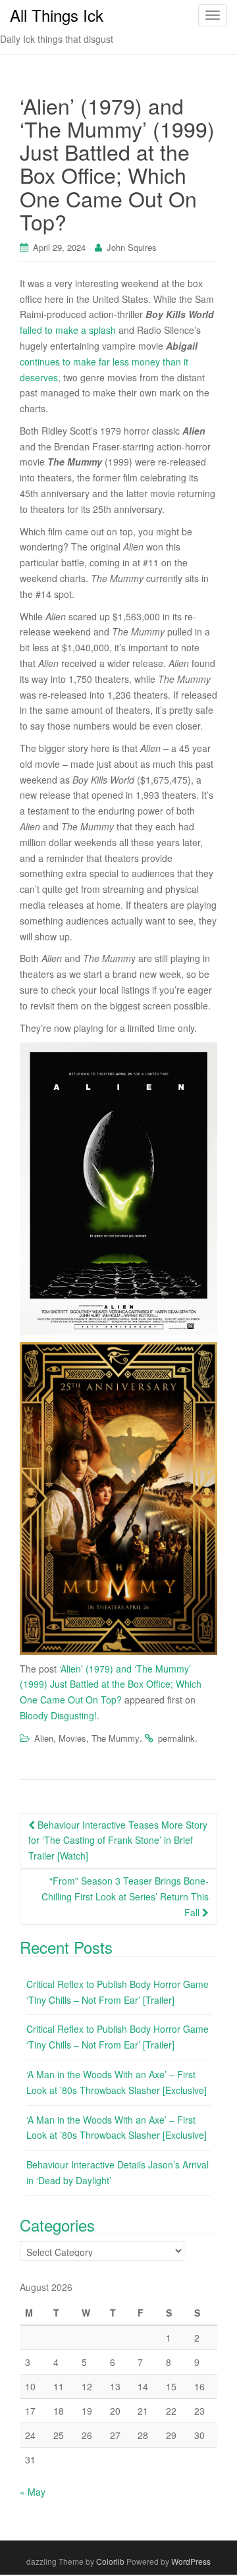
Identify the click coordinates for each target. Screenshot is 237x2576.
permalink (176, 1738)
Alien (44, 1738)
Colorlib (110, 2561)
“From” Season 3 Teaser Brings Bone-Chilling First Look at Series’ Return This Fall (125, 1896)
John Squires (132, 247)
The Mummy (116, 1738)
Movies (72, 1738)
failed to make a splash (68, 330)
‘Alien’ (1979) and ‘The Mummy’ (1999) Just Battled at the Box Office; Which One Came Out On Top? (111, 1684)
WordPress (191, 2561)
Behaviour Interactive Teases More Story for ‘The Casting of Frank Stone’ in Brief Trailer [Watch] (118, 1840)
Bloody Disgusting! (58, 1715)
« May (33, 2492)
